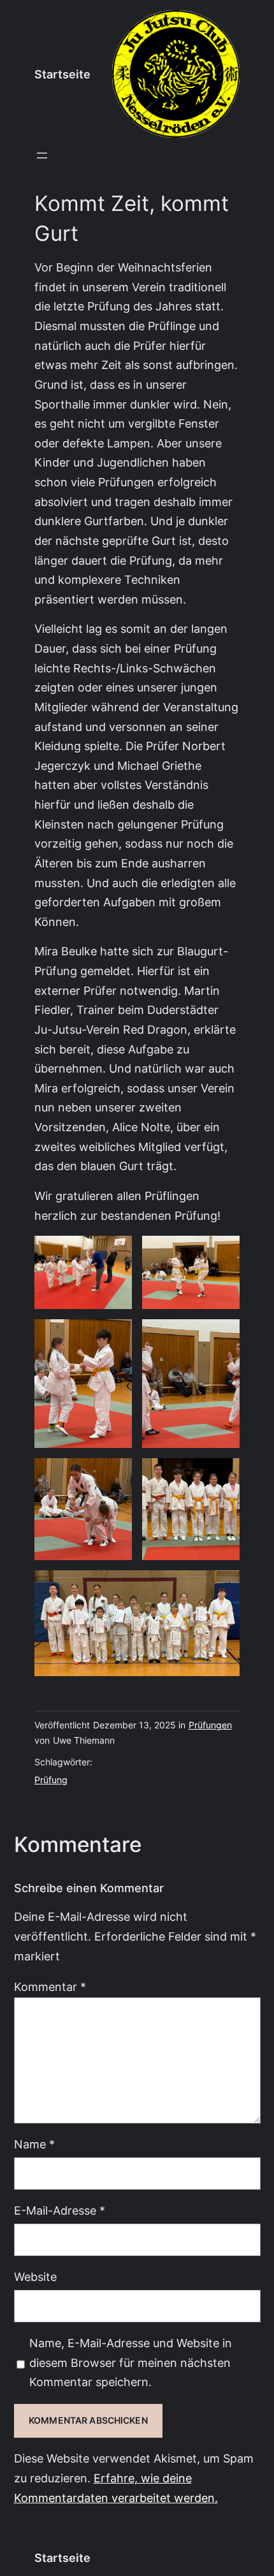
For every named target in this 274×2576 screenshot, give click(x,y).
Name (34, 2144)
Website (35, 2277)
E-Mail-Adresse (60, 2211)
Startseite (62, 74)
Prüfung (51, 1780)
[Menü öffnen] (42, 156)
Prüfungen (210, 1725)
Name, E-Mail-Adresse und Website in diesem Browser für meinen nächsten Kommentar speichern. (131, 2363)
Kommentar (50, 1987)
